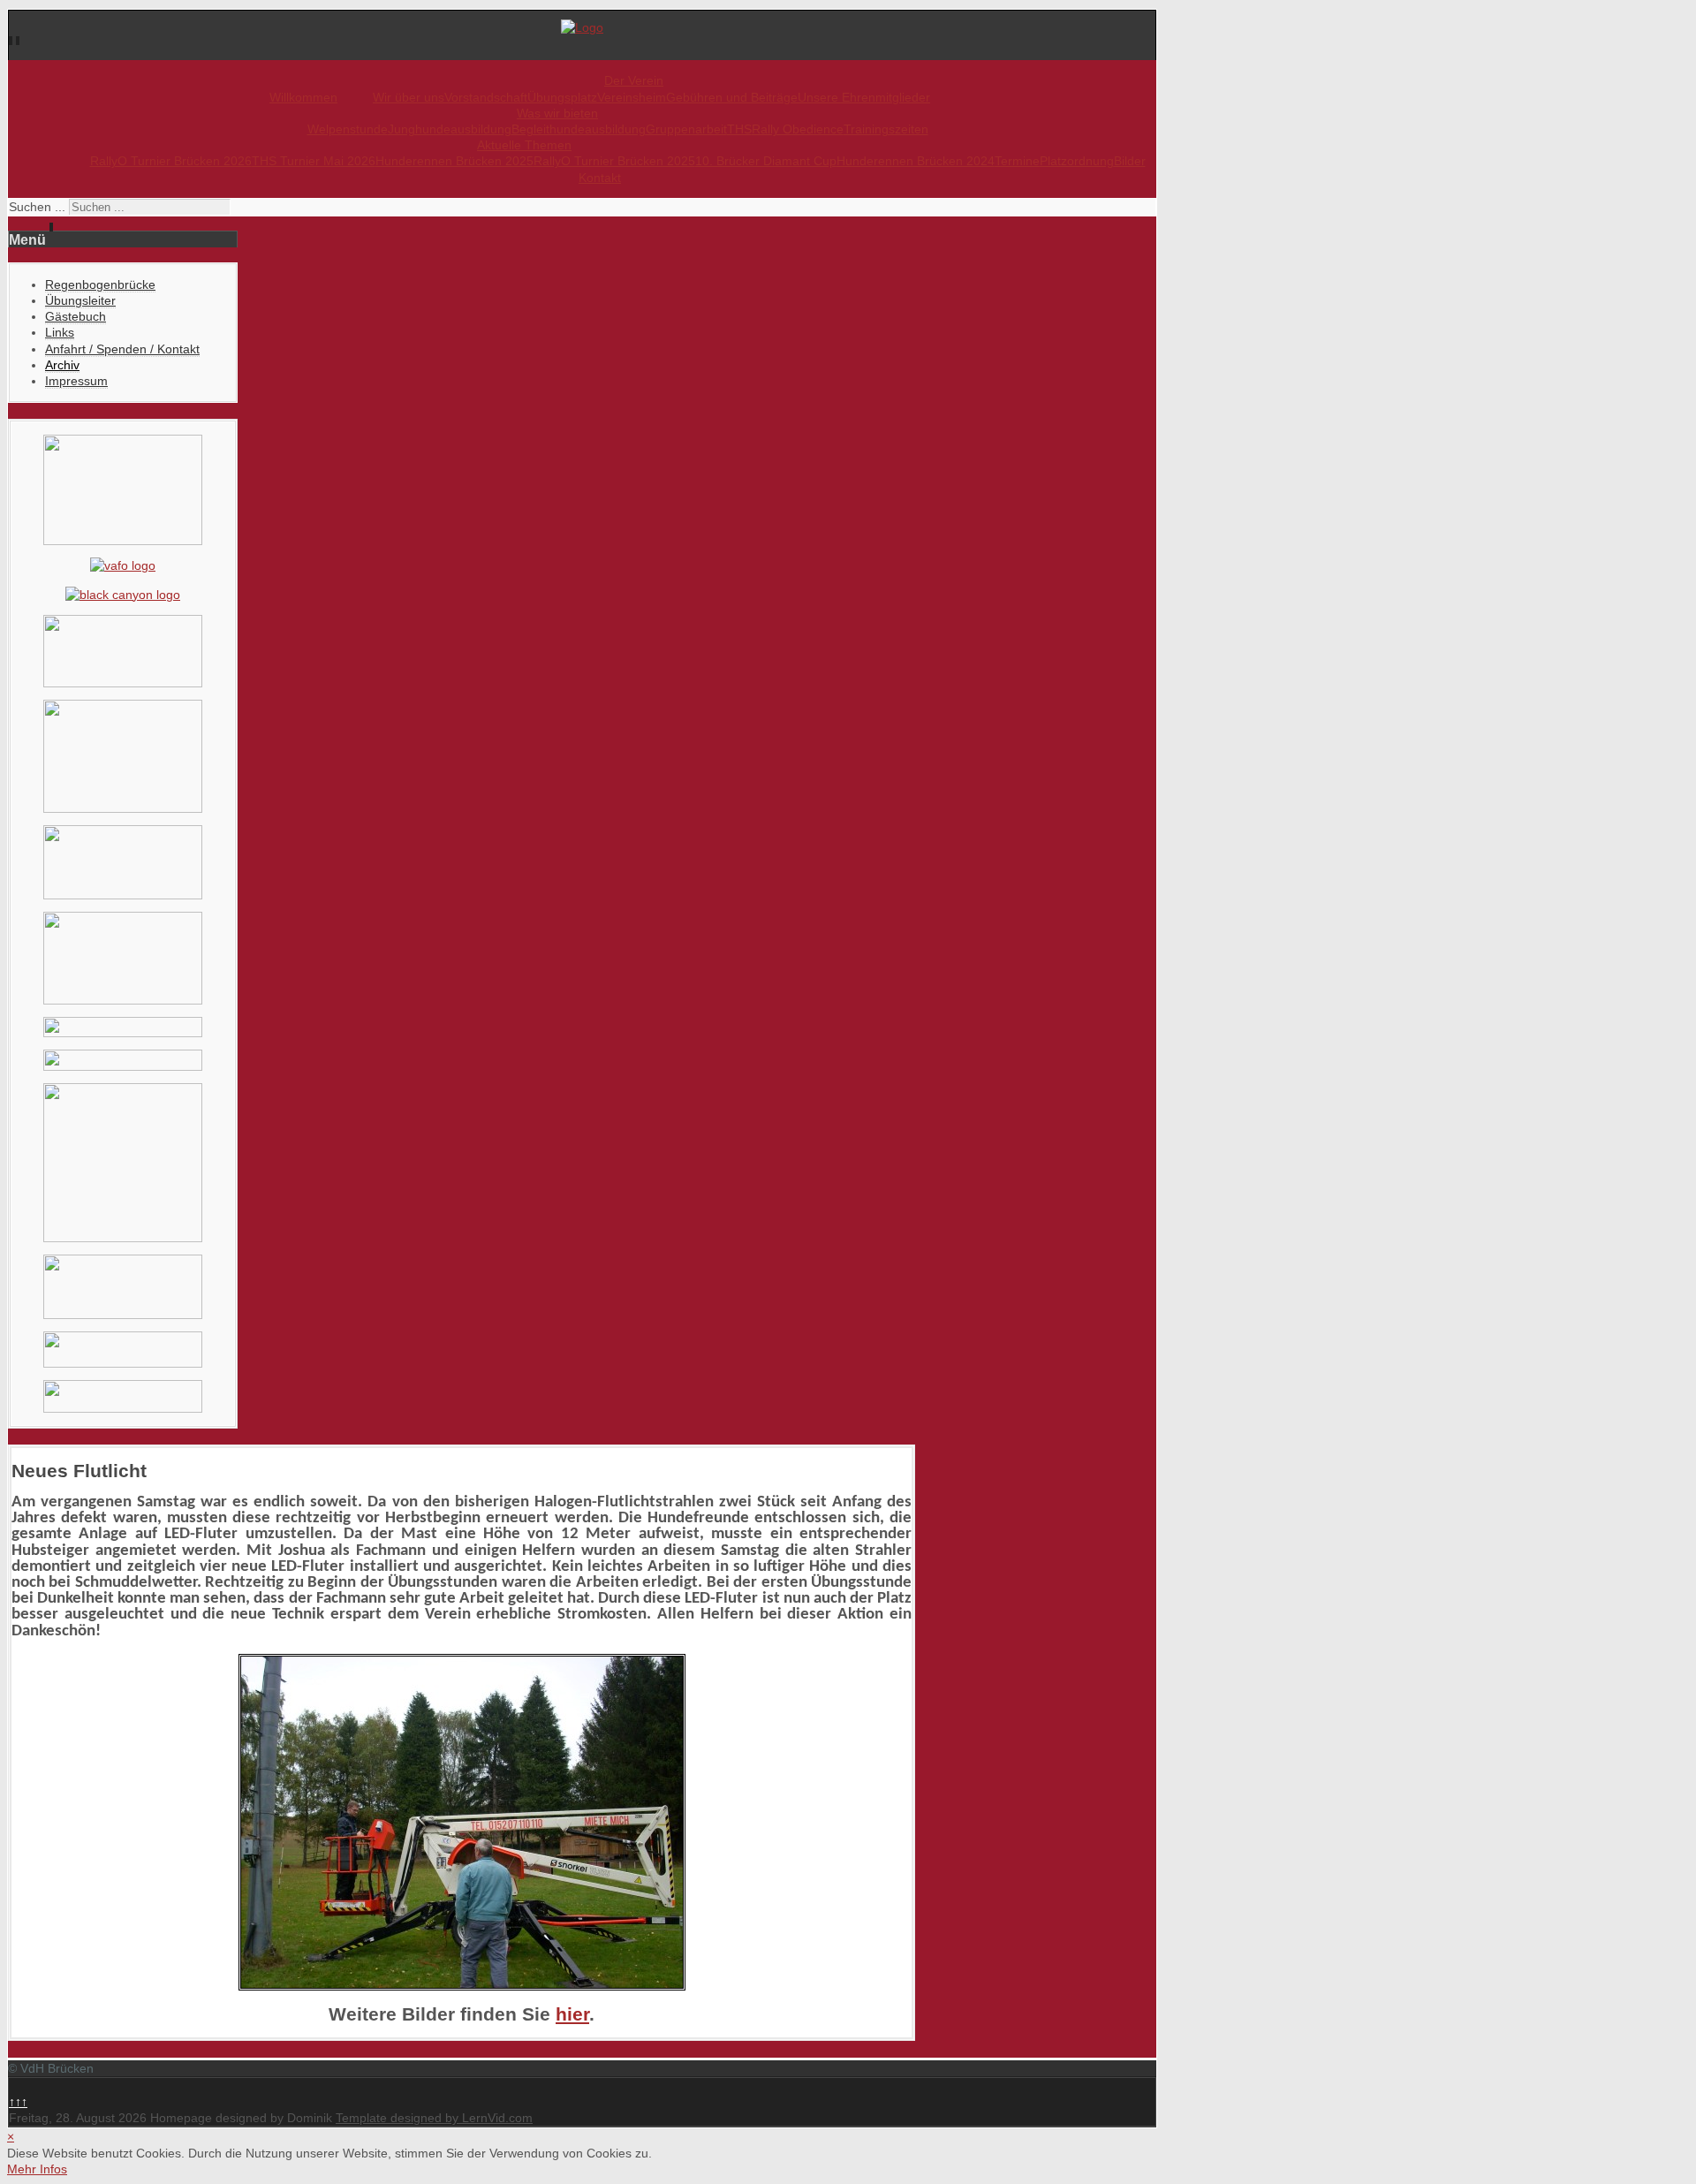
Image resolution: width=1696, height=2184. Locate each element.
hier (572, 2014)
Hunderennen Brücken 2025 (454, 161)
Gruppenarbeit (686, 129)
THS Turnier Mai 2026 (314, 161)
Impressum (76, 381)
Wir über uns (409, 97)
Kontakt (600, 178)
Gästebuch (76, 316)
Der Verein (634, 80)
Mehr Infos (37, 2169)
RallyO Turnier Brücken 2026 (171, 161)
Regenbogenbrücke (100, 284)
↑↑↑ (18, 2102)
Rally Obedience (798, 129)
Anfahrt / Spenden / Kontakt (122, 349)
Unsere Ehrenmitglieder (864, 97)
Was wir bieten (557, 113)
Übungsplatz (562, 97)
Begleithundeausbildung (579, 129)
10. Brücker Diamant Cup (766, 161)
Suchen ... (37, 207)
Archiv (62, 365)
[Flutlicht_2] (462, 1822)
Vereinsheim (632, 97)
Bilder (1130, 161)
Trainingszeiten (886, 129)
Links (60, 332)
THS (739, 129)
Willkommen (303, 97)
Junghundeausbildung (450, 129)
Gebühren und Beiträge (732, 97)
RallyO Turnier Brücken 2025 (614, 161)
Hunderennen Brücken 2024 (916, 161)
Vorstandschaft (486, 97)
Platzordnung (1077, 161)
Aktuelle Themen (524, 145)
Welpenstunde (348, 129)
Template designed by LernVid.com (434, 2118)
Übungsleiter (80, 300)
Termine (1017, 161)
